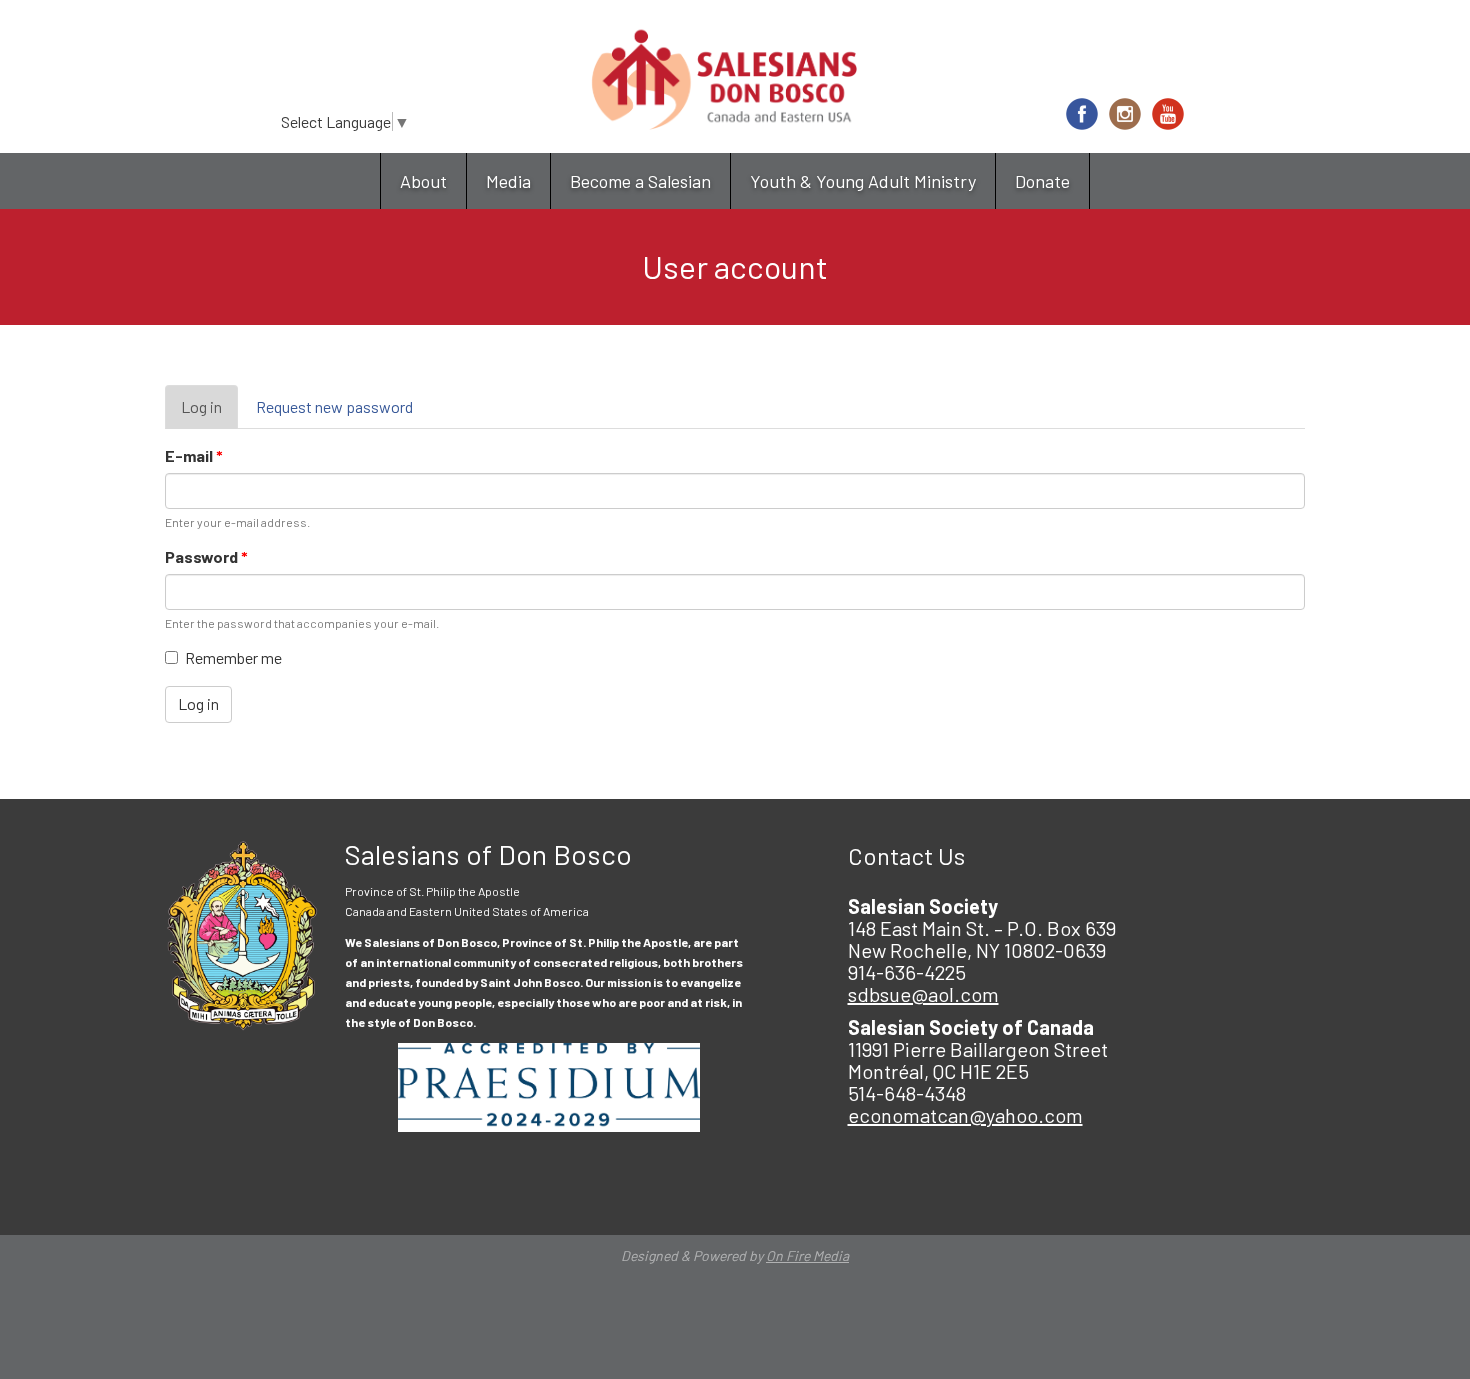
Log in (209, 413)
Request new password (334, 406)
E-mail (194, 455)
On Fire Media (807, 1255)
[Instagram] (1125, 114)
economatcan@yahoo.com (965, 1115)
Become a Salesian (640, 181)
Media (508, 181)
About (423, 181)
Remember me (233, 657)
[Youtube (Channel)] (1168, 114)
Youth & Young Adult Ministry (863, 181)
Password (206, 556)
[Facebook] (1082, 114)
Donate (1042, 181)
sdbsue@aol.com (923, 994)
